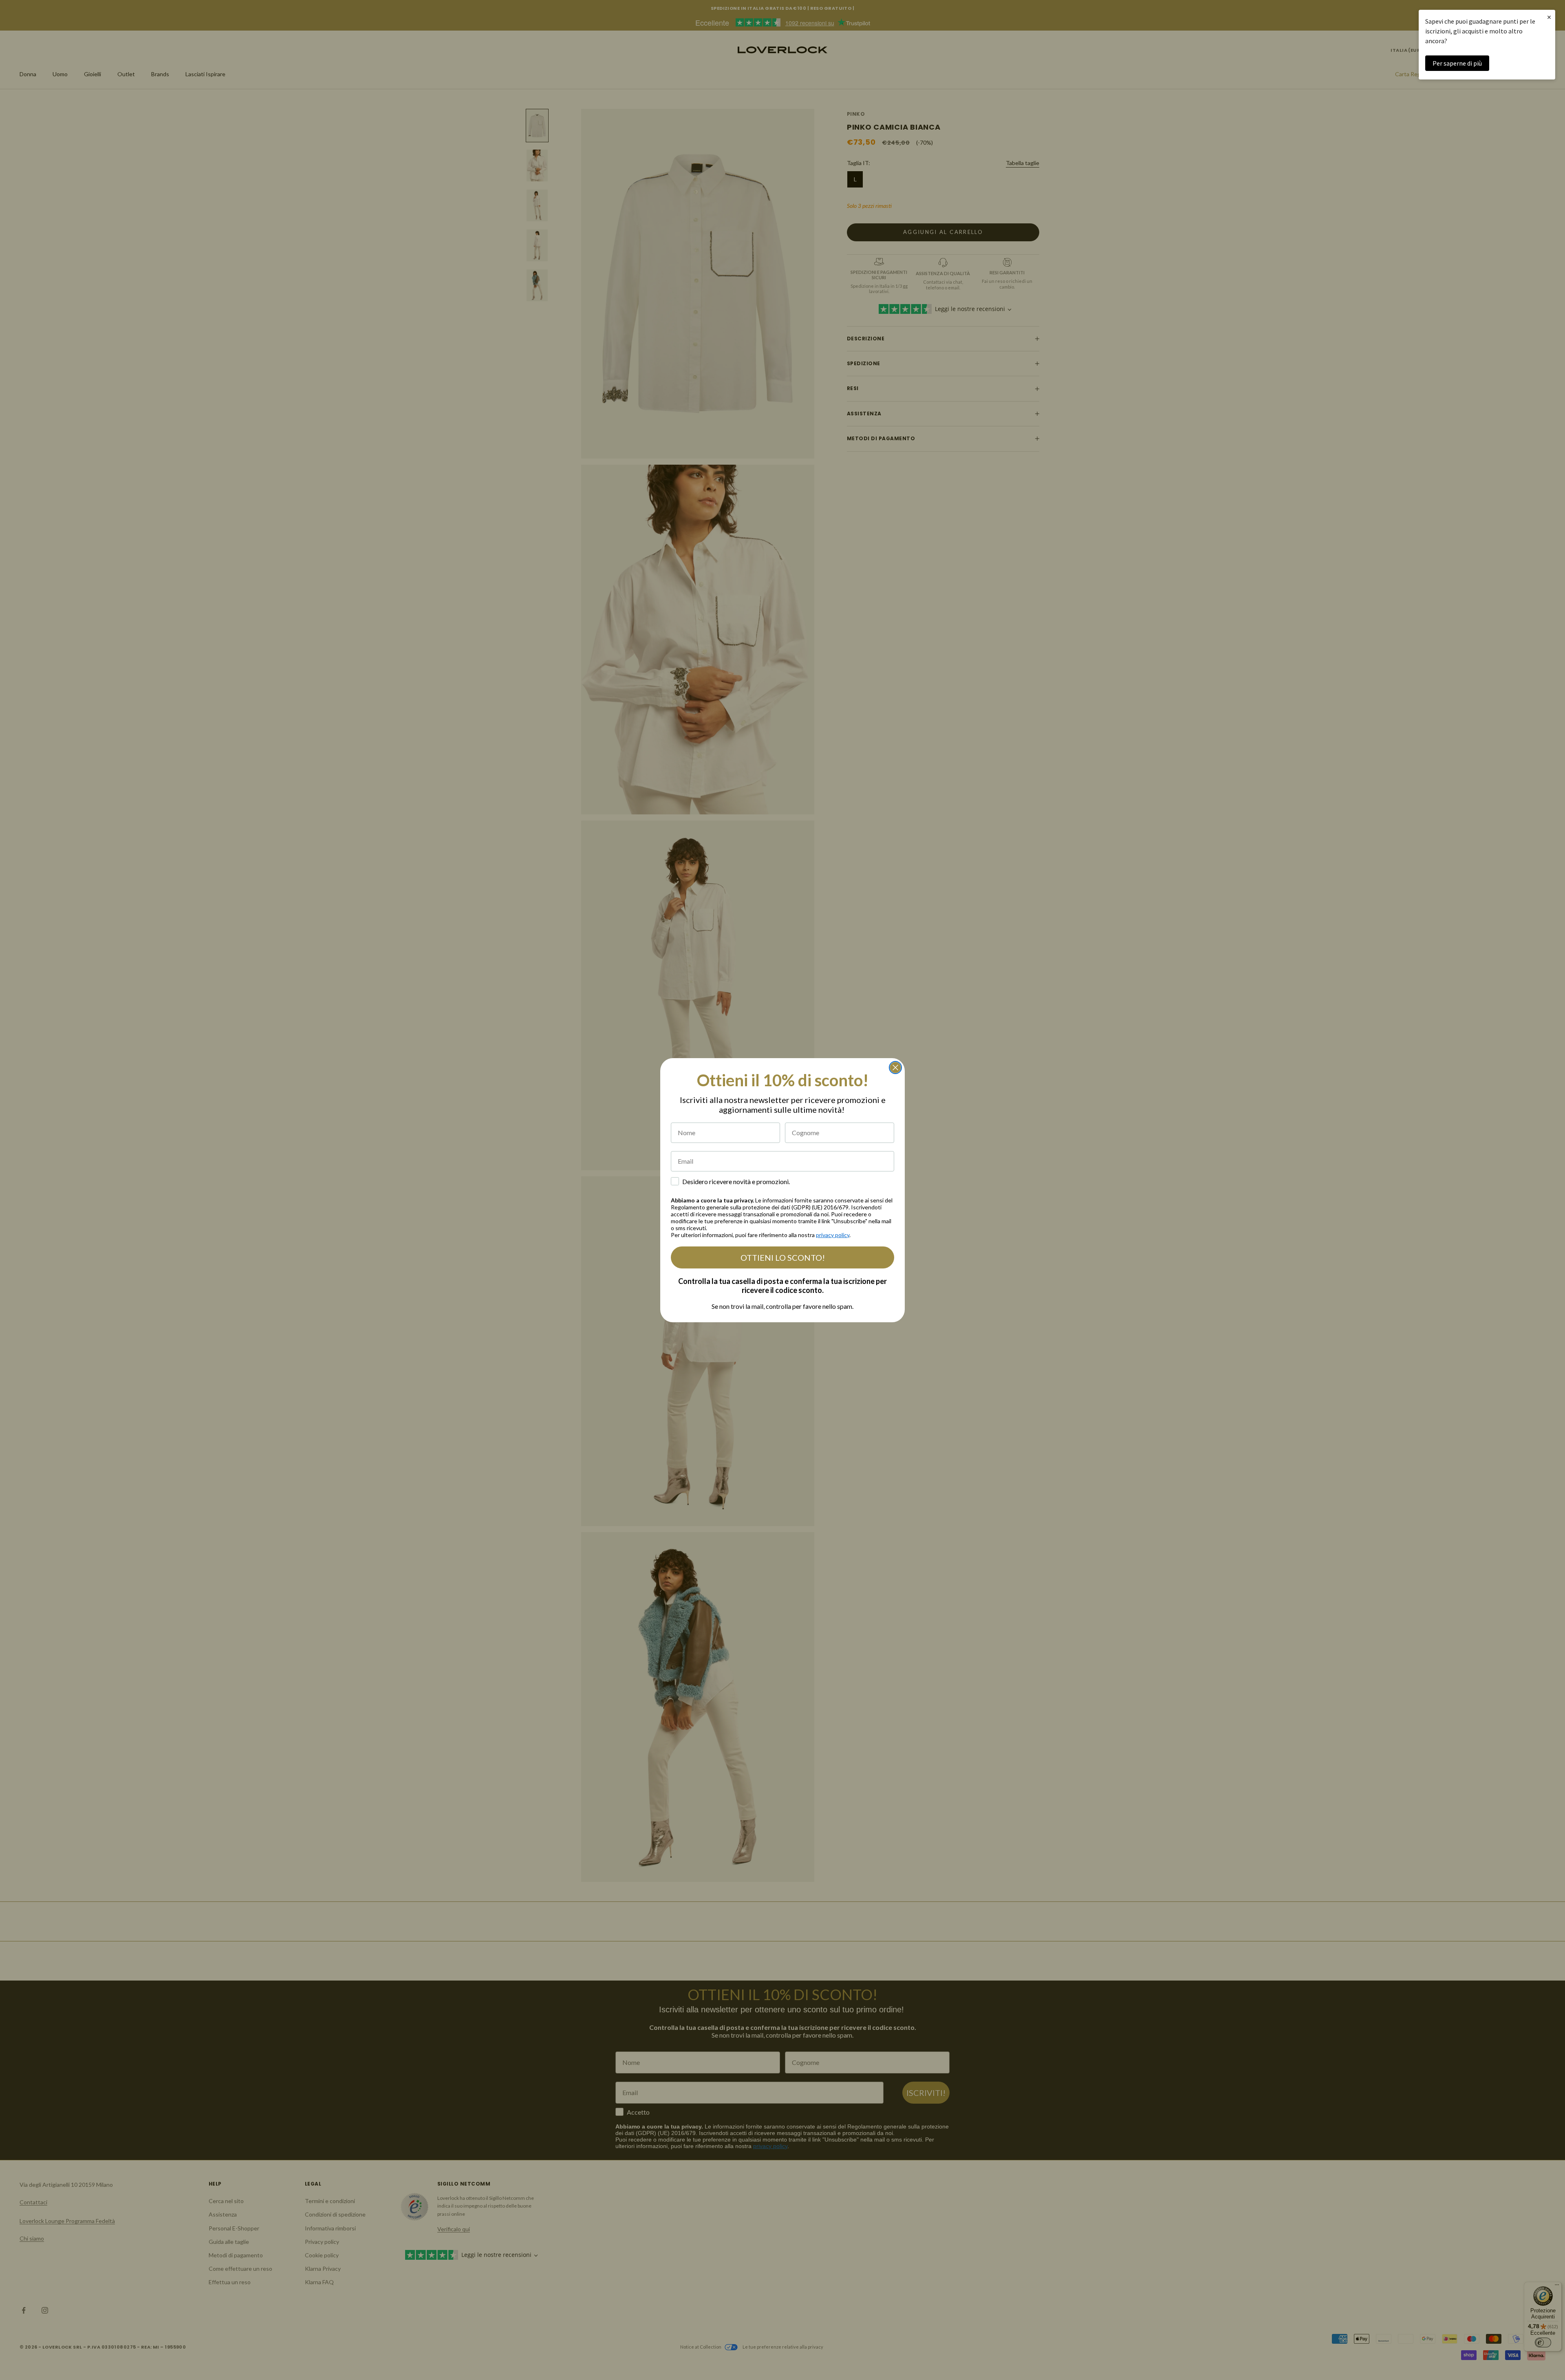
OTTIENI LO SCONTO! (783, 1257)
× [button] (1549, 17)
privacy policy (833, 1235)
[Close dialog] (895, 1068)
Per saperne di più (1457, 63)
